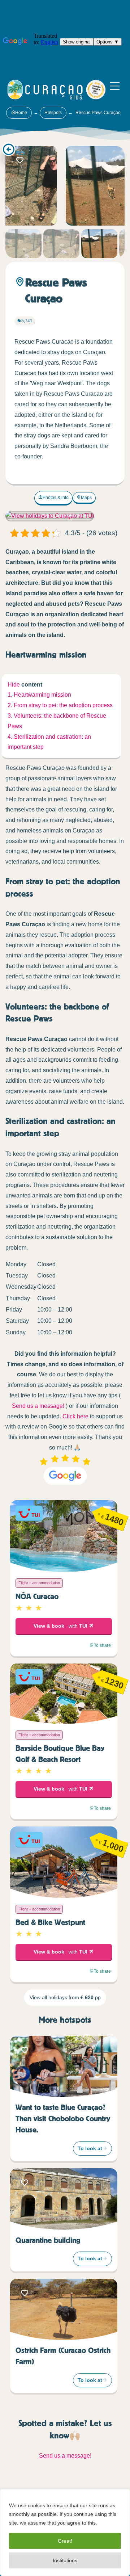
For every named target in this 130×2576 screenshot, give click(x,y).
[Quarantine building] (64, 2199)
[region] (65, 2533)
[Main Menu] (115, 86)
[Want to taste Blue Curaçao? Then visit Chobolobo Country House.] (64, 2067)
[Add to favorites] (20, 160)
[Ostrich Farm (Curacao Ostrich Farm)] (64, 2309)
